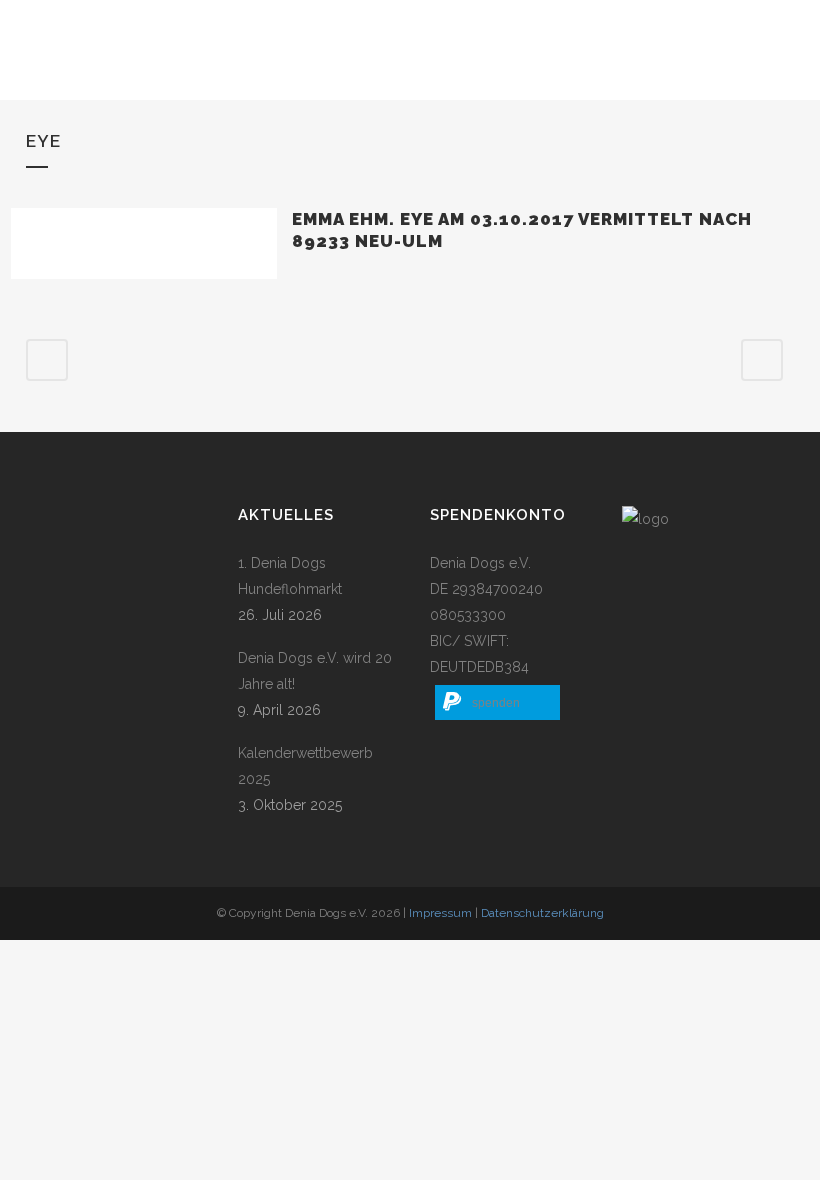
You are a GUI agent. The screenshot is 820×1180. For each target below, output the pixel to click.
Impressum (440, 913)
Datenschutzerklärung (542, 913)
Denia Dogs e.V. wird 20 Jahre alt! (315, 671)
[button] (497, 702)
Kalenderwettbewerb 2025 (305, 766)
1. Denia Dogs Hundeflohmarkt (290, 576)
